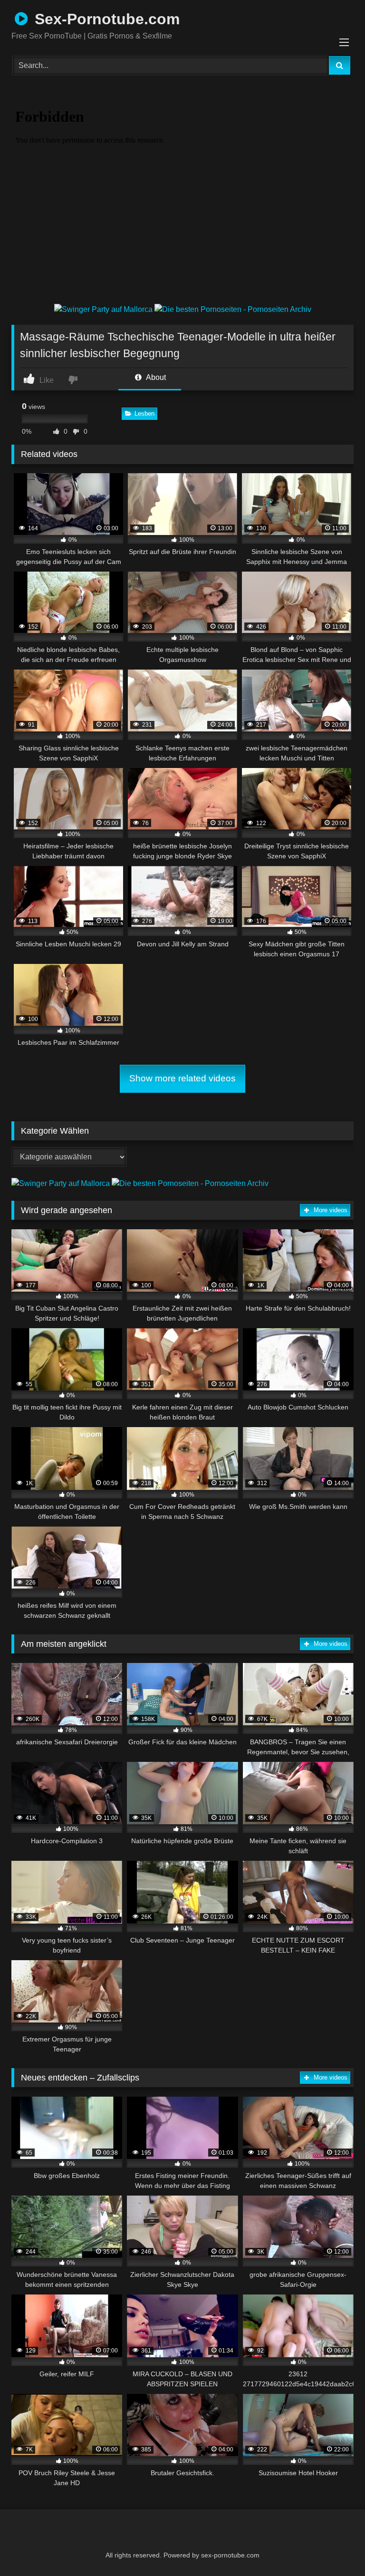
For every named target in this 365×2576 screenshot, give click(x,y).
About (155, 377)
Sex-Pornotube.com (105, 19)
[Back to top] (335, 2548)
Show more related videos (182, 1078)
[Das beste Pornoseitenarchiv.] (233, 309)
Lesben (144, 413)
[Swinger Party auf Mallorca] (104, 309)
